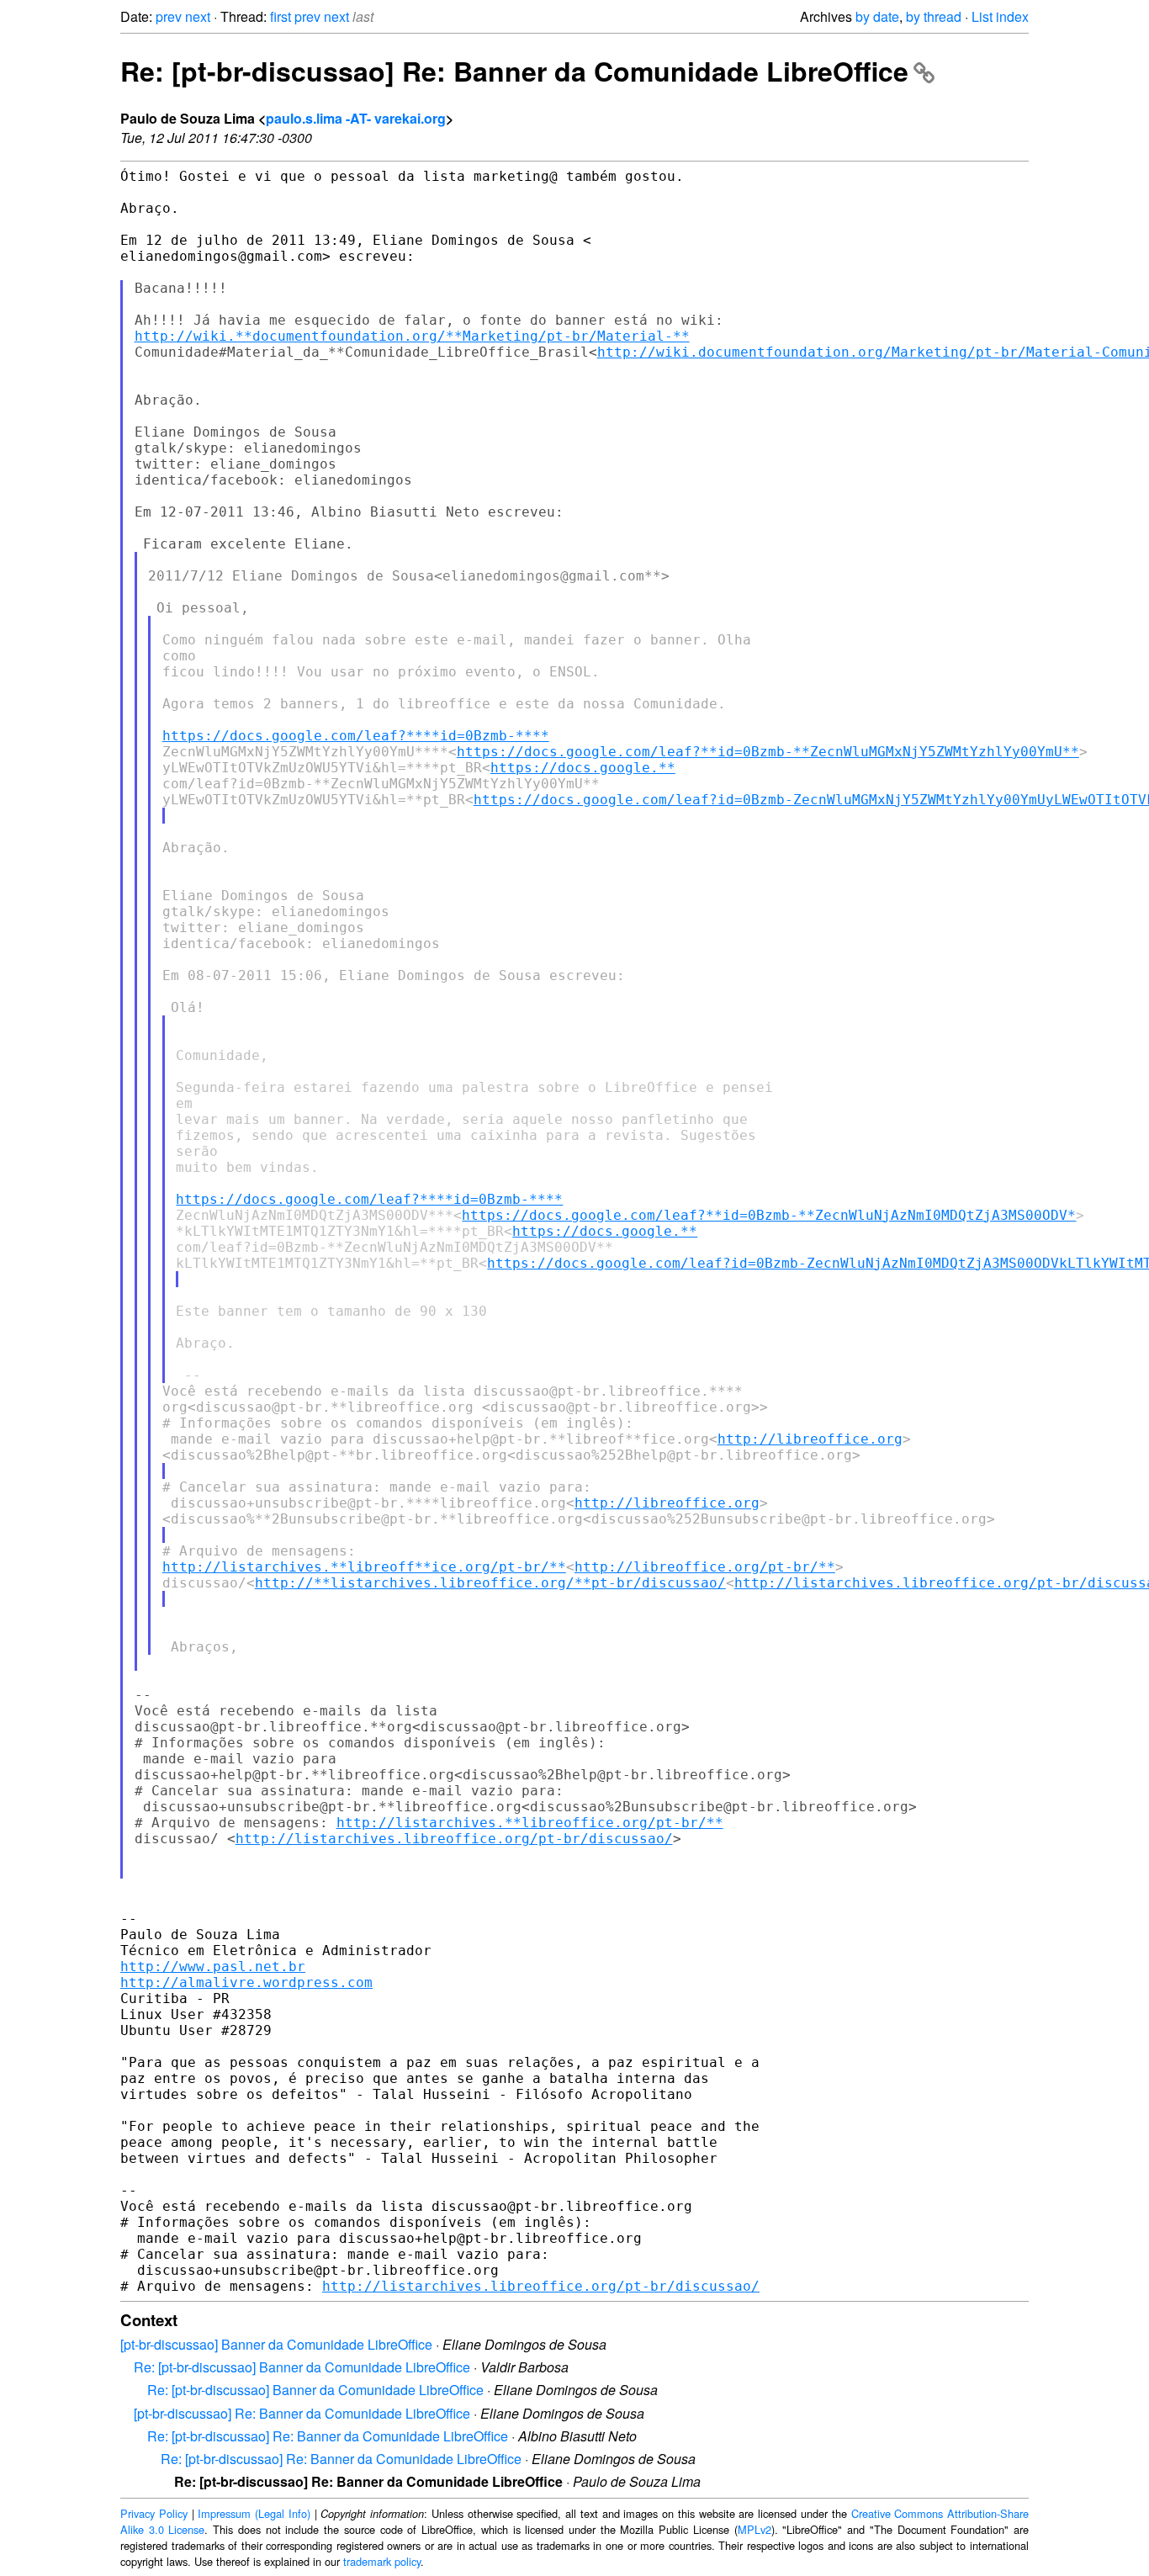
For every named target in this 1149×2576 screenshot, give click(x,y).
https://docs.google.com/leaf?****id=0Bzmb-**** (356, 736)
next (198, 16)
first (281, 16)
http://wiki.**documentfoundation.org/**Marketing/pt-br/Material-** (412, 336)
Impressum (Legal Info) (254, 2513)
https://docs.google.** (583, 768)
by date (877, 16)
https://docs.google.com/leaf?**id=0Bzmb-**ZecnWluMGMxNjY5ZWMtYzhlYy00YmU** (768, 752)
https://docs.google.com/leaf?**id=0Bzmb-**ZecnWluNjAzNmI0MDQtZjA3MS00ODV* (769, 1215)
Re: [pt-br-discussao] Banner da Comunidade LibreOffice (302, 2367)
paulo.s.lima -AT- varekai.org (356, 118)
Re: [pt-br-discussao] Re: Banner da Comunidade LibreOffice (514, 71)
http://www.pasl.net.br (213, 1966)
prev (169, 16)
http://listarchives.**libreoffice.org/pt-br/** (530, 1823)
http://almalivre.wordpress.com (246, 1982)
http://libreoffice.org (810, 1439)
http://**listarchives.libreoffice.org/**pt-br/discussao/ (490, 1583)
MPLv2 (755, 2529)
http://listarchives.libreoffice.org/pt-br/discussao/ (454, 1839)
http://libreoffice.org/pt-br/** (705, 1567)
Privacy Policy (154, 2513)
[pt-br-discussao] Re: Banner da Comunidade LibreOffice (302, 2413)
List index (1000, 16)
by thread (934, 16)
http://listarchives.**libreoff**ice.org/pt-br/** (364, 1567)
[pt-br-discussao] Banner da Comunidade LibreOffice (276, 2344)
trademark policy (382, 2561)
